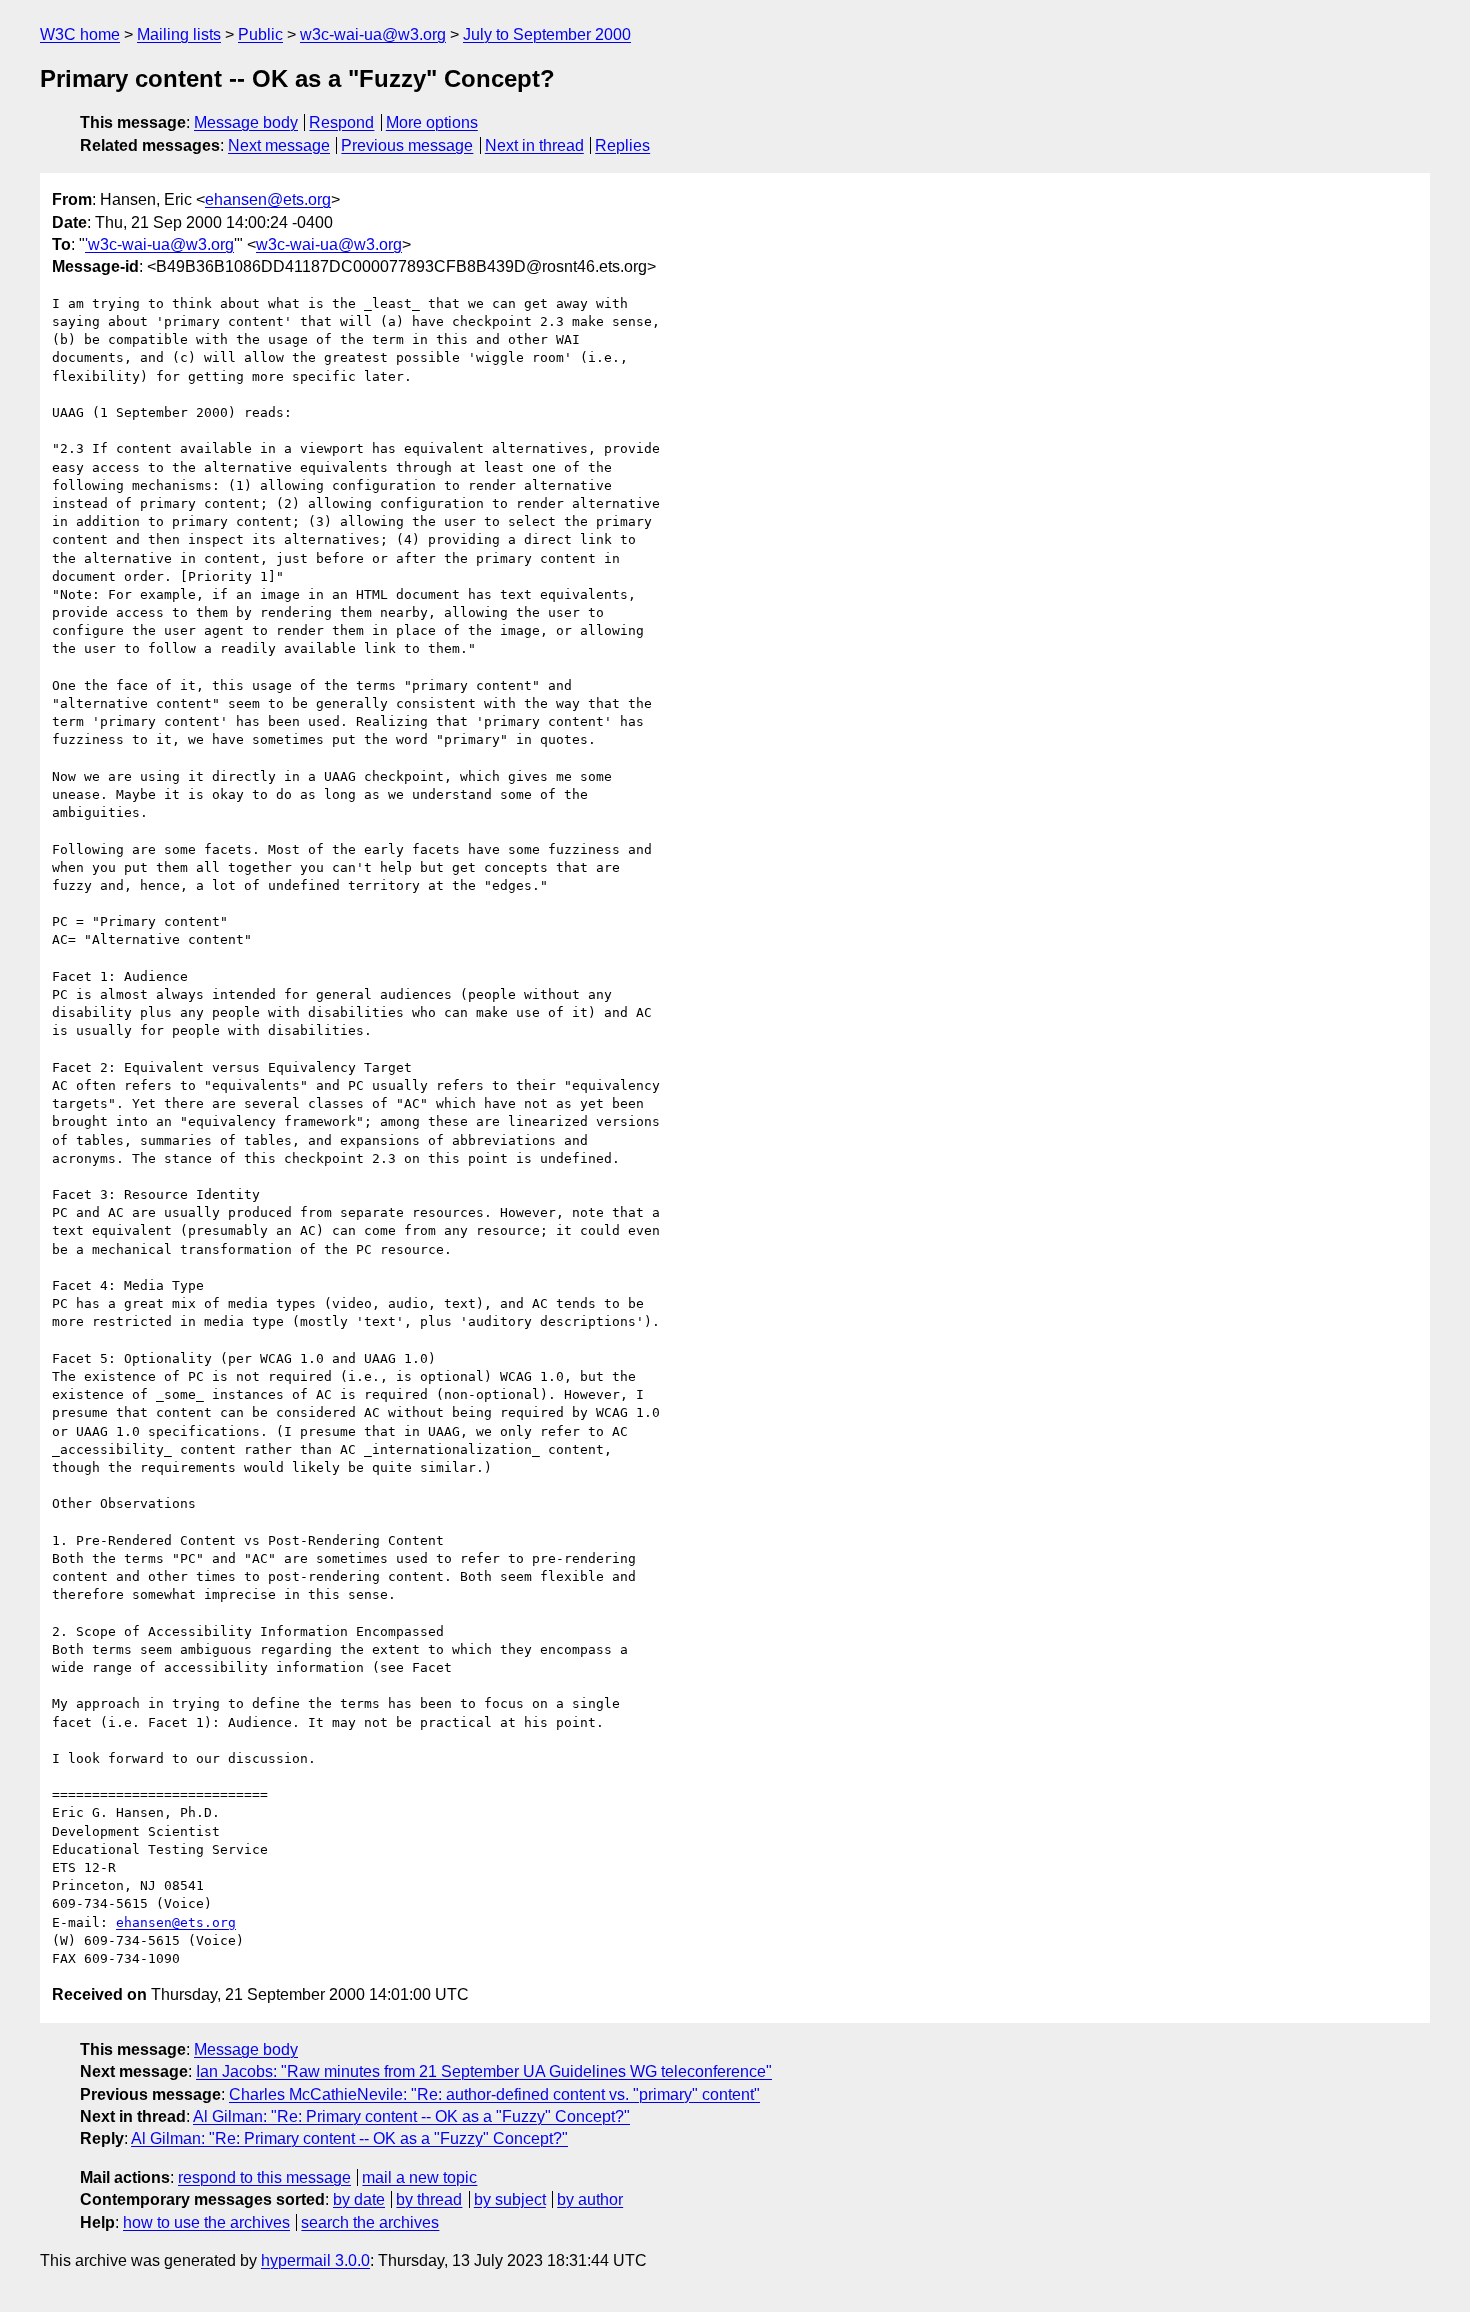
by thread (429, 2199)
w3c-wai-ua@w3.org (373, 34)
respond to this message (264, 2177)
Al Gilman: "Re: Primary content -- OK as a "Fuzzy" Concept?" (411, 2116)
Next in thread (534, 145)
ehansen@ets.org (268, 199)
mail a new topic (419, 2177)
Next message (279, 145)
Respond (341, 122)
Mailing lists (179, 34)
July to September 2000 (547, 34)
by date (359, 2199)
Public (260, 34)
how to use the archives (206, 2222)
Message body (246, 122)
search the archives (370, 2222)
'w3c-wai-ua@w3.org (159, 244)
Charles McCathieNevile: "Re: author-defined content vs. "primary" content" (494, 2094)
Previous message (407, 145)
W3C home (80, 34)
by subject (510, 2199)
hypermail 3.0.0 (315, 2260)
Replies (622, 145)
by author (590, 2199)
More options (432, 122)
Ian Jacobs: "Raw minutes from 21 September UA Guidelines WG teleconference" (484, 2071)
